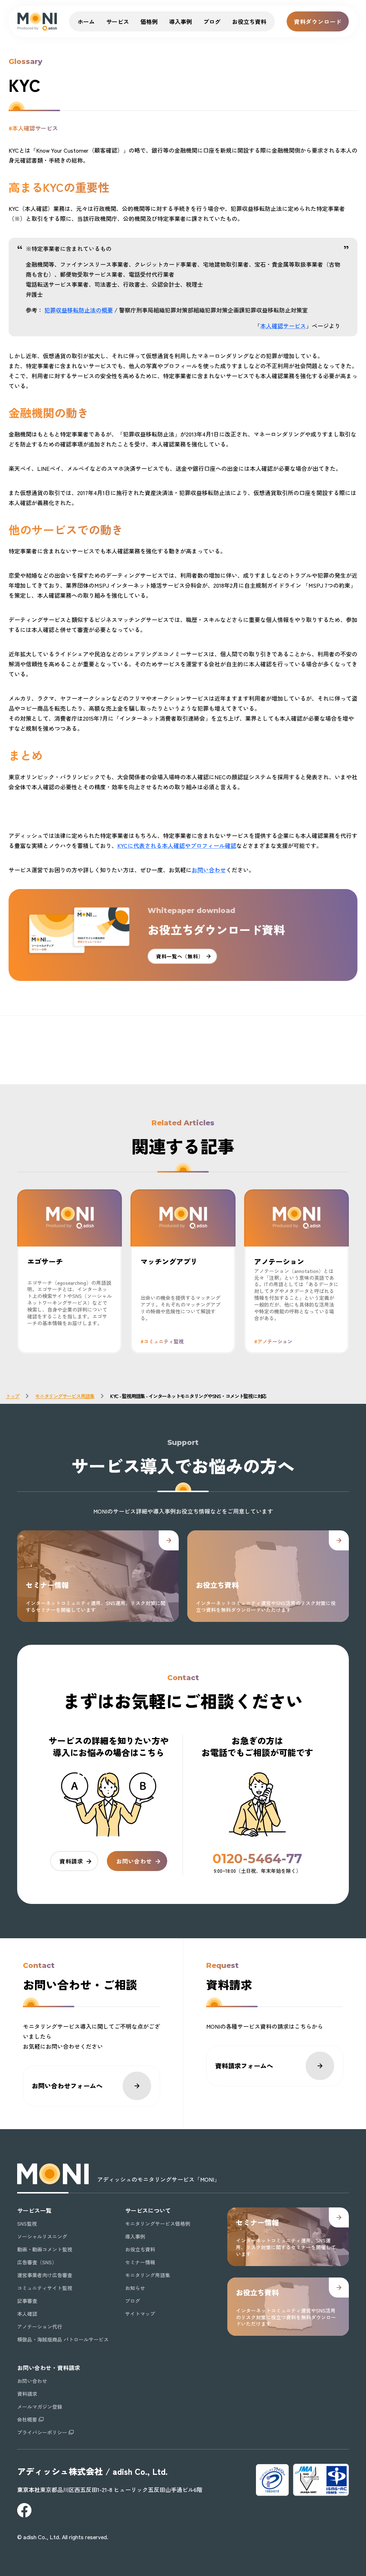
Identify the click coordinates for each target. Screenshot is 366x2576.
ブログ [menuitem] (133, 2301)
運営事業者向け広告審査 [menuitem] (45, 2275)
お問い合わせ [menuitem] (32, 2381)
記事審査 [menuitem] (27, 2301)
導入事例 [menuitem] (135, 2236)
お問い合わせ (209, 870)
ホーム (86, 21)
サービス (118, 21)
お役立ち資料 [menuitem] (140, 2249)
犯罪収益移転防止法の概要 (79, 310)
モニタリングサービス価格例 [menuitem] (158, 2224)
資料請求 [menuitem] (27, 2394)
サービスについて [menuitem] (148, 2210)
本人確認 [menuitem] (27, 2314)
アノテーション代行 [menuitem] (40, 2326)
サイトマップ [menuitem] (140, 2314)
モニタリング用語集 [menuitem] (148, 2275)
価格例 (149, 21)
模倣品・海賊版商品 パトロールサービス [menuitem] (63, 2339)
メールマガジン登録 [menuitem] (40, 2407)
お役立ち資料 (249, 21)
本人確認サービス (283, 326)
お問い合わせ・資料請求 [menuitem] (49, 2368)
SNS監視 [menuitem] (27, 2224)
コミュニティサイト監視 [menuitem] (45, 2288)
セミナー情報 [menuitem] (140, 2262)
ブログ (212, 21)
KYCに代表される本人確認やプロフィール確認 (177, 845)
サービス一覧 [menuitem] (34, 2210)
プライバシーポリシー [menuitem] (42, 2432)
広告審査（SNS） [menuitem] (37, 2262)
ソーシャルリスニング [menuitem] (42, 2236)
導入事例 (180, 21)
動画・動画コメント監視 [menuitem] (45, 2249)
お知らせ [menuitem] (135, 2288)
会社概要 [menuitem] (27, 2419)
